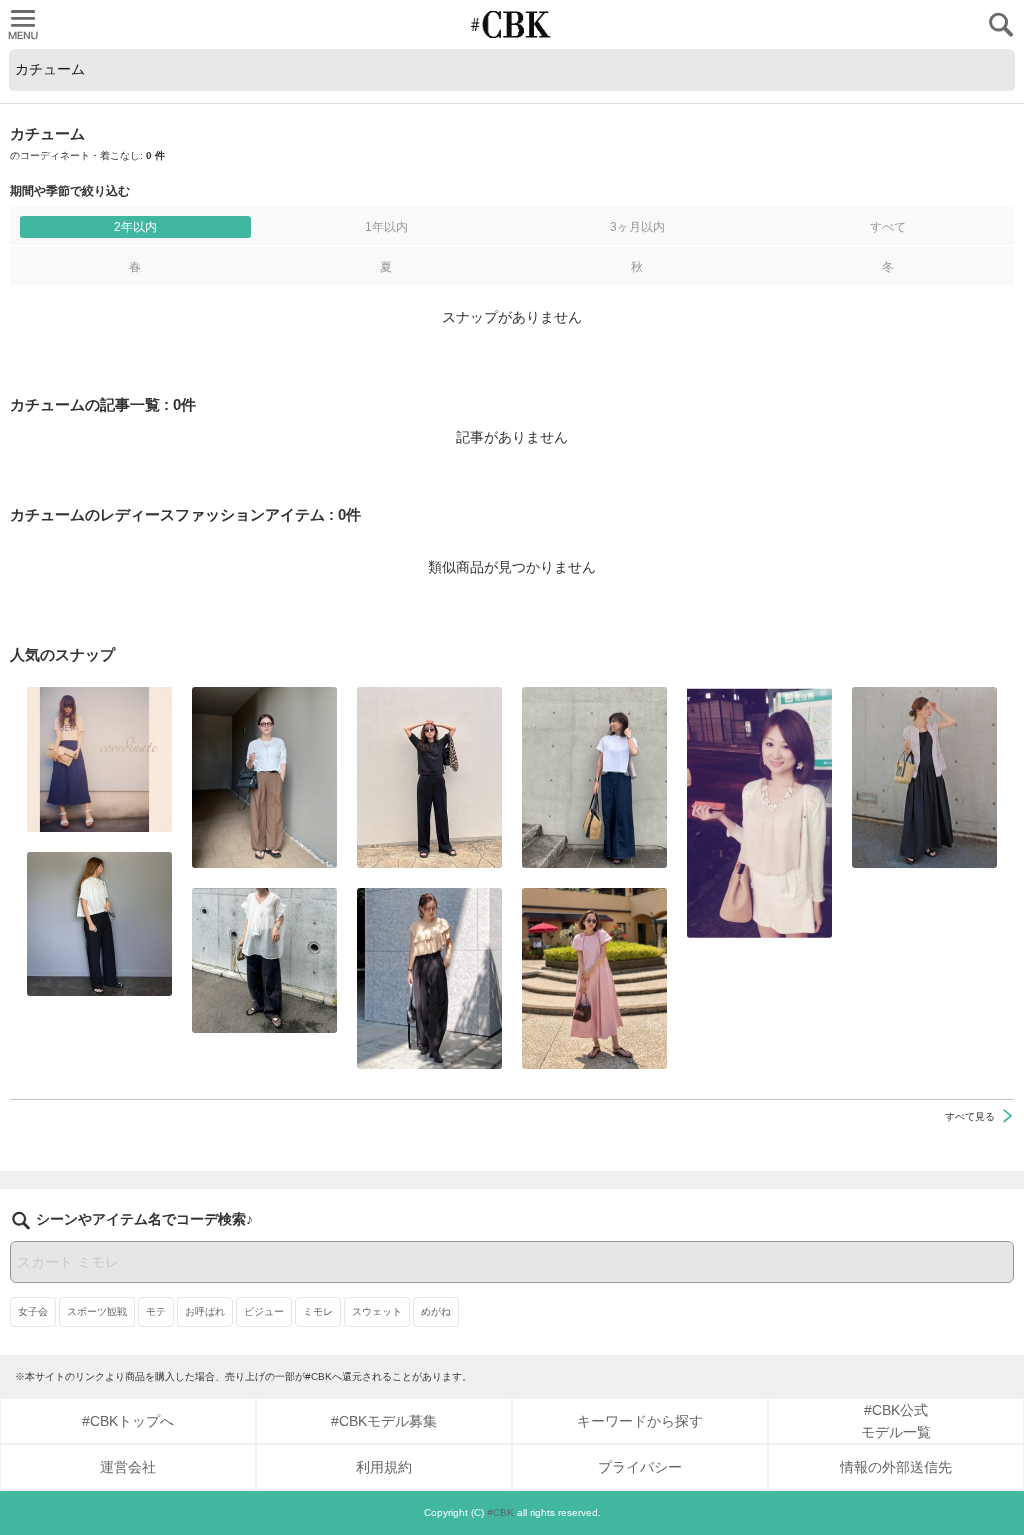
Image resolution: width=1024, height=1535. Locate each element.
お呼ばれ (205, 1311)
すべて (888, 227)
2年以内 (135, 227)
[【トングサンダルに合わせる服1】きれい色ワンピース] (594, 978)
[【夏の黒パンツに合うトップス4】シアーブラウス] (264, 960)
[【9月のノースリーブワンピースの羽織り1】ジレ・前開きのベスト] (924, 777)
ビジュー (264, 1311)
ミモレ (318, 1311)
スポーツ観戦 (97, 1311)
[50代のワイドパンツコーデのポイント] (264, 777)
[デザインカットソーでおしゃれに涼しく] (594, 777)
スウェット (377, 1311)
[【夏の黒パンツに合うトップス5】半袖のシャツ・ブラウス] (99, 924)
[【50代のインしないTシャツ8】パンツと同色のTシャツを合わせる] (429, 777)
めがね (436, 1311)
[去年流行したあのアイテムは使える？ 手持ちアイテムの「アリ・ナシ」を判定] (99, 759)
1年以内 (386, 227)
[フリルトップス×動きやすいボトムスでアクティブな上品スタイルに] (429, 978)
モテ (156, 1311)
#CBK (500, 1512)
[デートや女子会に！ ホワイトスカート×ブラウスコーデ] (759, 812)
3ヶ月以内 (637, 227)
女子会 (33, 1311)
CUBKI (512, 24)
